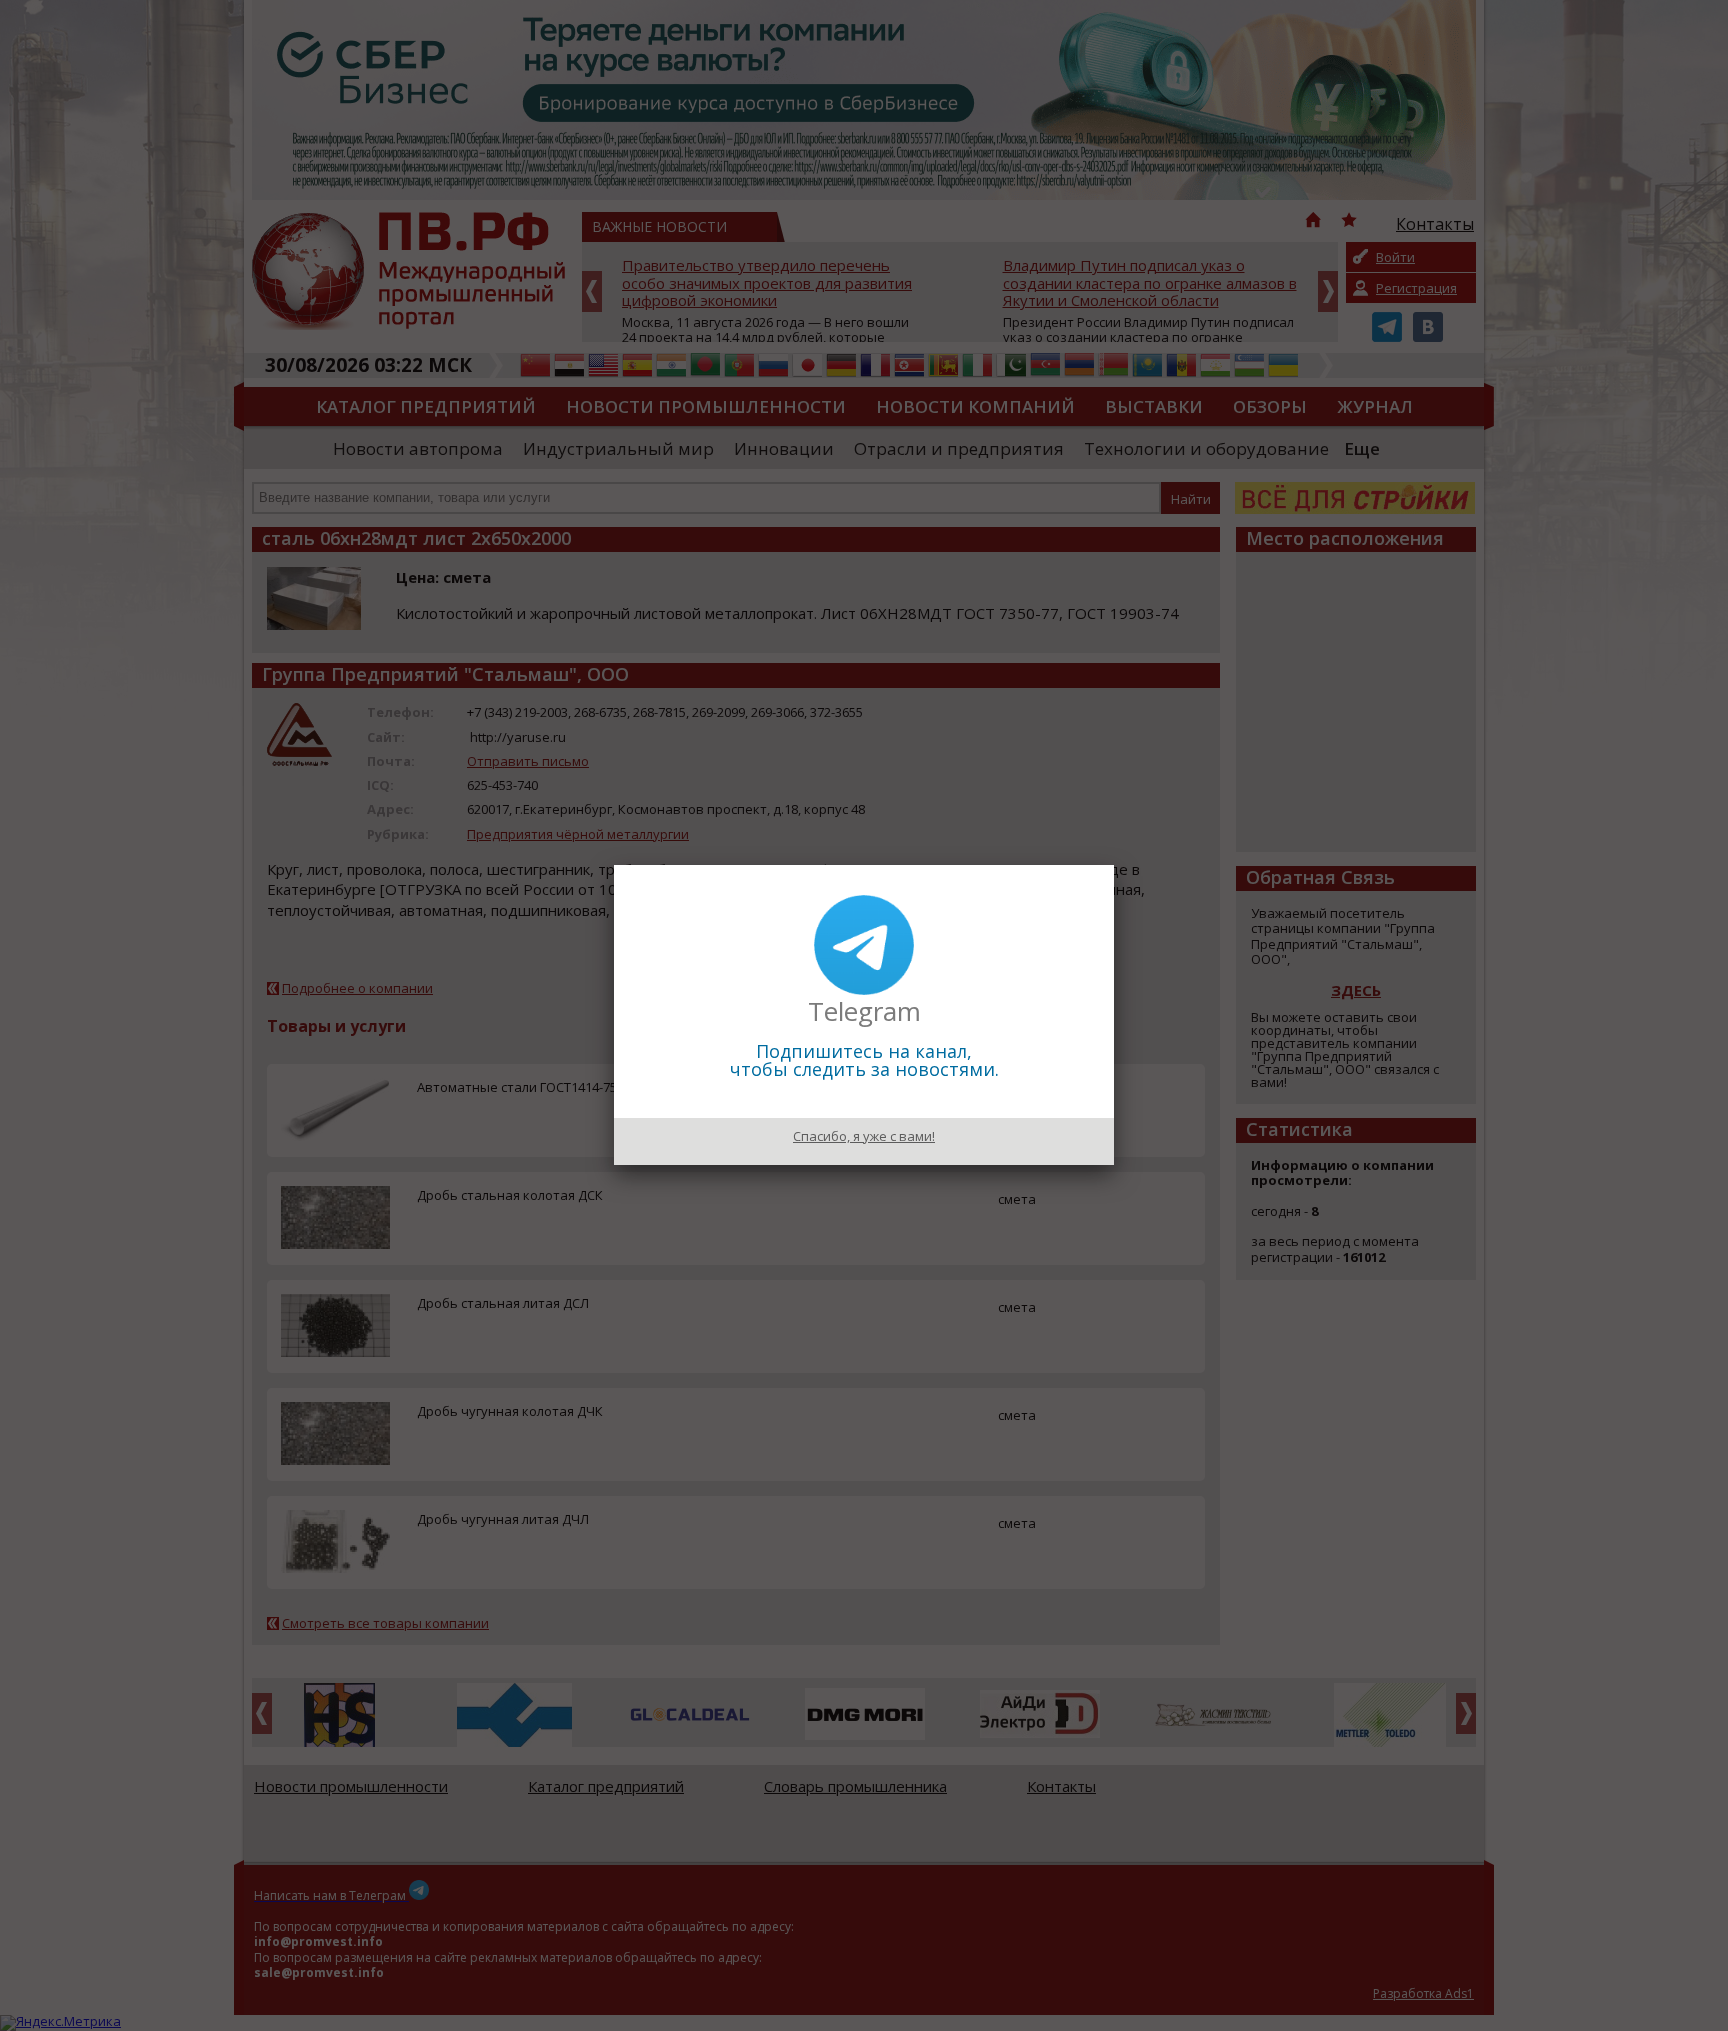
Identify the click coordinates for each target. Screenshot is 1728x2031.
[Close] (1114, 865)
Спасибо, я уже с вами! (864, 1136)
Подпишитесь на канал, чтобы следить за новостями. (864, 1060)
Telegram (864, 1011)
